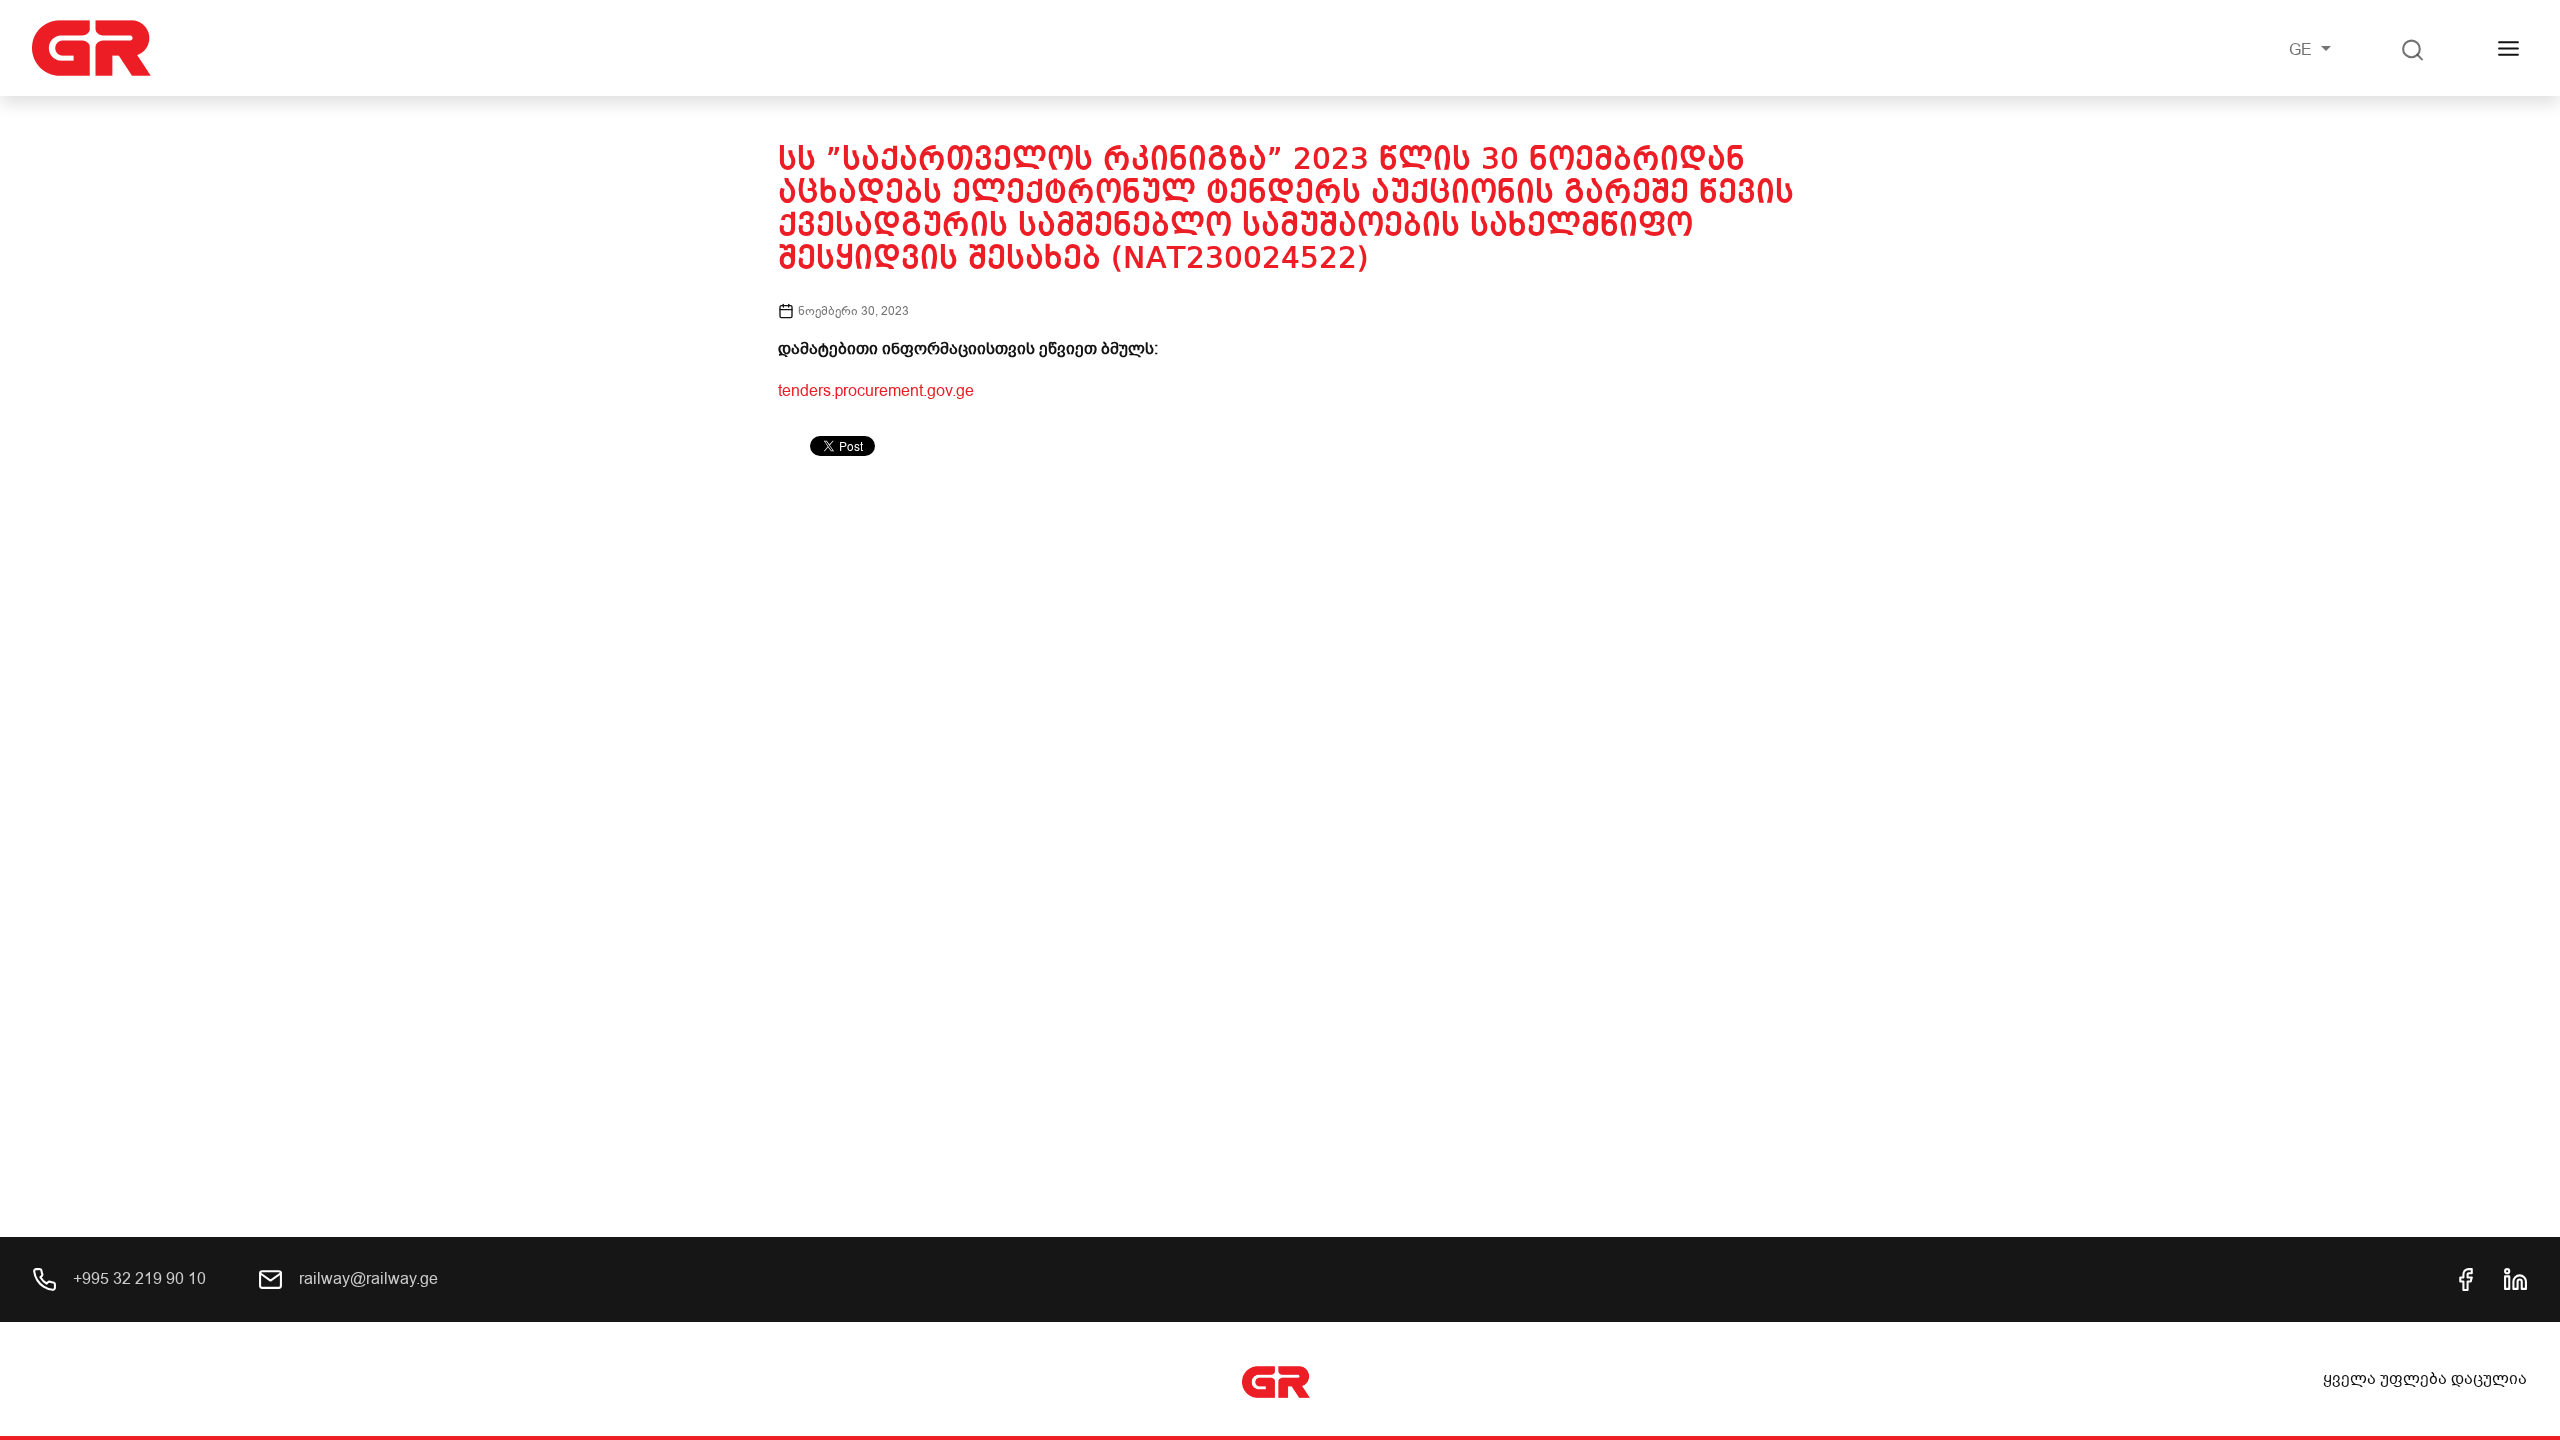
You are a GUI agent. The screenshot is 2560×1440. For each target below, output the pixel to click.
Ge (2302, 50)
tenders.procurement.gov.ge (876, 391)
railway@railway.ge (366, 1279)
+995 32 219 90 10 (137, 1279)
